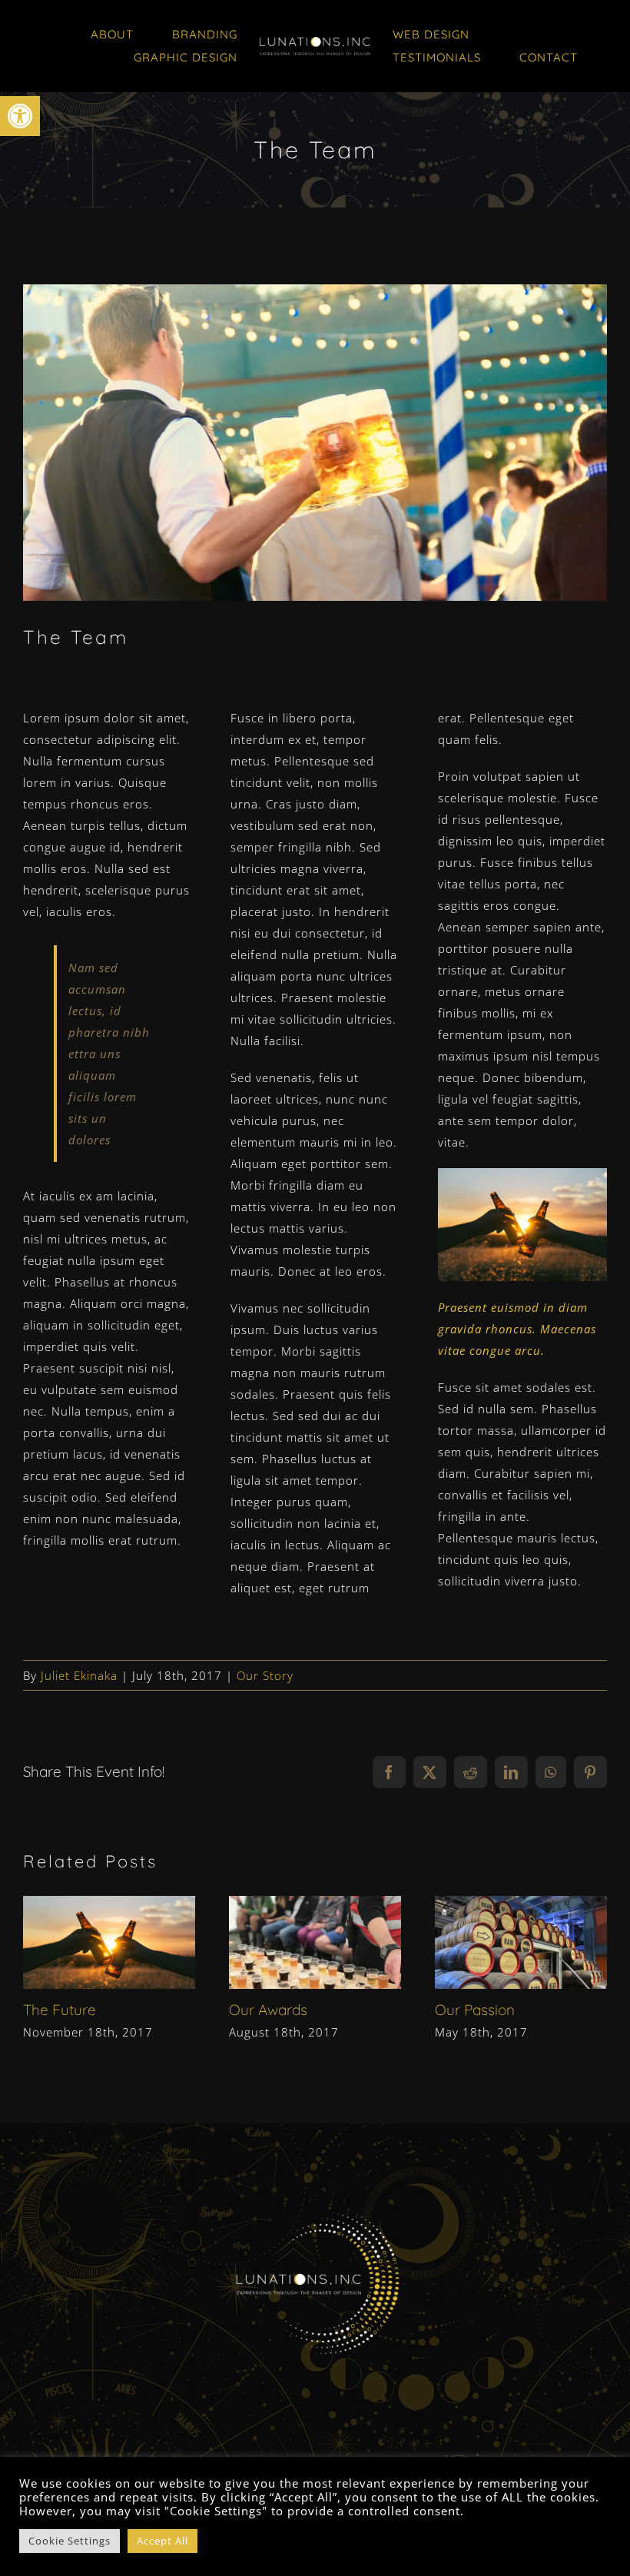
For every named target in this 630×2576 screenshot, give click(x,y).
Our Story (265, 1675)
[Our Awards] (315, 1942)
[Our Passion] (521, 1942)
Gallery (136, 1942)
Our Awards (288, 1942)
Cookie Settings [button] (70, 2541)
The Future (83, 1942)
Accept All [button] (162, 2541)
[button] (20, 116)
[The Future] (109, 1942)
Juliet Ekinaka (79, 1675)
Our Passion (494, 1942)
